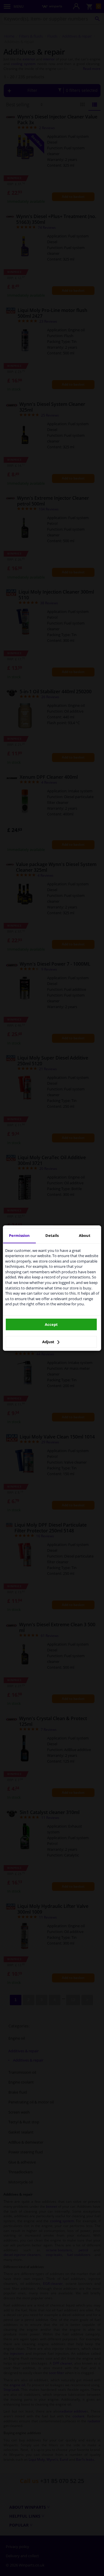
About (85, 1235)
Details (52, 1235)
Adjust (49, 1342)
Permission (19, 1235)
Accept (51, 1324)
